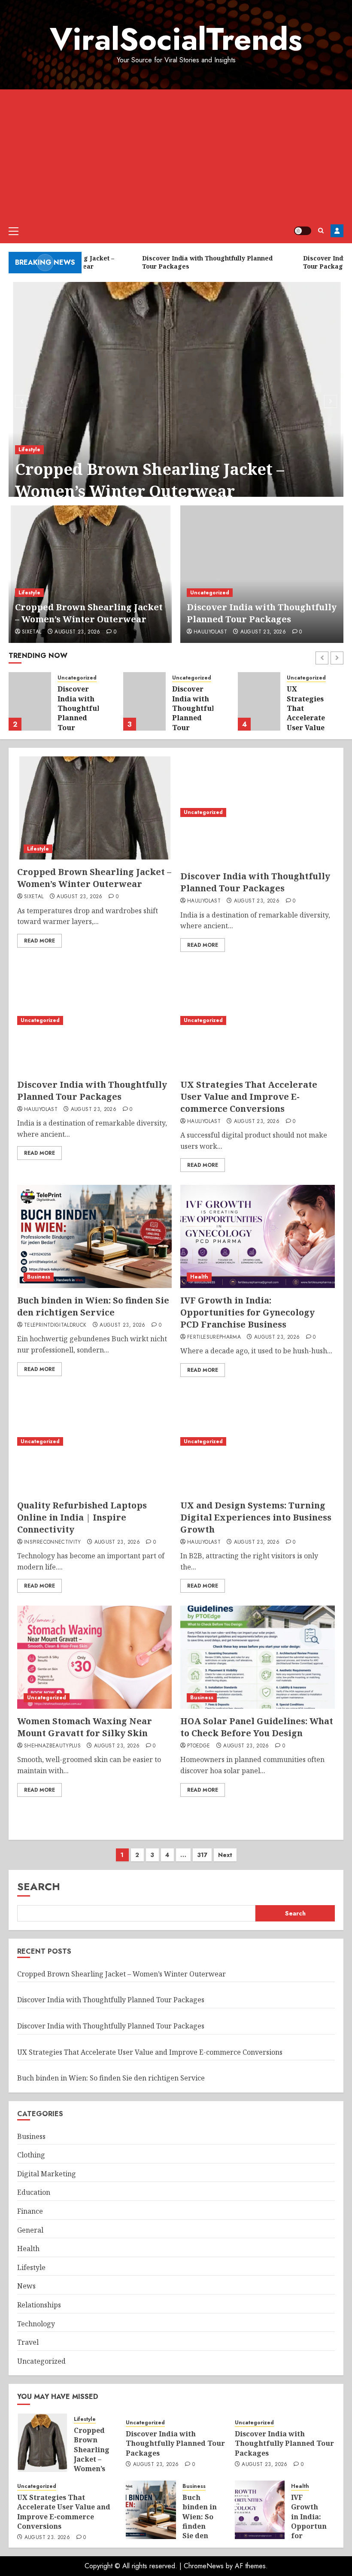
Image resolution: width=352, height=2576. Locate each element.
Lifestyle (29, 450)
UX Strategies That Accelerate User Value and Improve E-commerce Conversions (309, 727)
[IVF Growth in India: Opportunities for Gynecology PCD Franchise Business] (258, 1236)
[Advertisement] (176, 154)
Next (225, 1855)
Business (39, 1277)
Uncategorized (210, 593)
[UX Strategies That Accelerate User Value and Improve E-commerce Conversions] (259, 701)
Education (34, 2192)
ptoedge (199, 1746)
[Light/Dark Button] (303, 231)
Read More (39, 941)
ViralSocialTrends (176, 39)
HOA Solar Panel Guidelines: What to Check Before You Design (257, 1727)
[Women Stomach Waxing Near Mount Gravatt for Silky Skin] (94, 1657)
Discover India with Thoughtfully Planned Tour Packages (262, 613)
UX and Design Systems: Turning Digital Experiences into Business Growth (256, 1517)
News (26, 2286)
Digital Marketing (47, 2174)
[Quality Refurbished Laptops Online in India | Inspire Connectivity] (94, 1441)
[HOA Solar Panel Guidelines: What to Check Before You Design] (258, 1657)
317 (202, 1855)
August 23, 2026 (77, 632)
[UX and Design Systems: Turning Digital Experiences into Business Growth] (258, 1441)
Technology (36, 2324)
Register (337, 231)
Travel (28, 2342)
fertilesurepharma (214, 1337)
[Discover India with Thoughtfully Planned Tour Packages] (262, 574)
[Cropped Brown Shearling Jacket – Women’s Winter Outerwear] (176, 400)
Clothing (31, 2155)
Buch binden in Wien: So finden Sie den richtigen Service (93, 1306)
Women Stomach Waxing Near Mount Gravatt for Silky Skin (85, 1727)
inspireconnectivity (53, 1542)
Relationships (39, 2305)
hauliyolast (210, 632)
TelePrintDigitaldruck (55, 1325)
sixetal (32, 632)
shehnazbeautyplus (52, 1746)
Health (199, 1277)
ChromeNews (204, 2566)
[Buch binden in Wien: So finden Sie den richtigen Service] (94, 1236)
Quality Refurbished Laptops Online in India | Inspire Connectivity (82, 1517)
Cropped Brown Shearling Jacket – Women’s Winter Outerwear (150, 480)
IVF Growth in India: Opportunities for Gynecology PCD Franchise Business (247, 1312)
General (30, 2230)
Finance (30, 2211)
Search (39, 1886)
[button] (14, 231)
